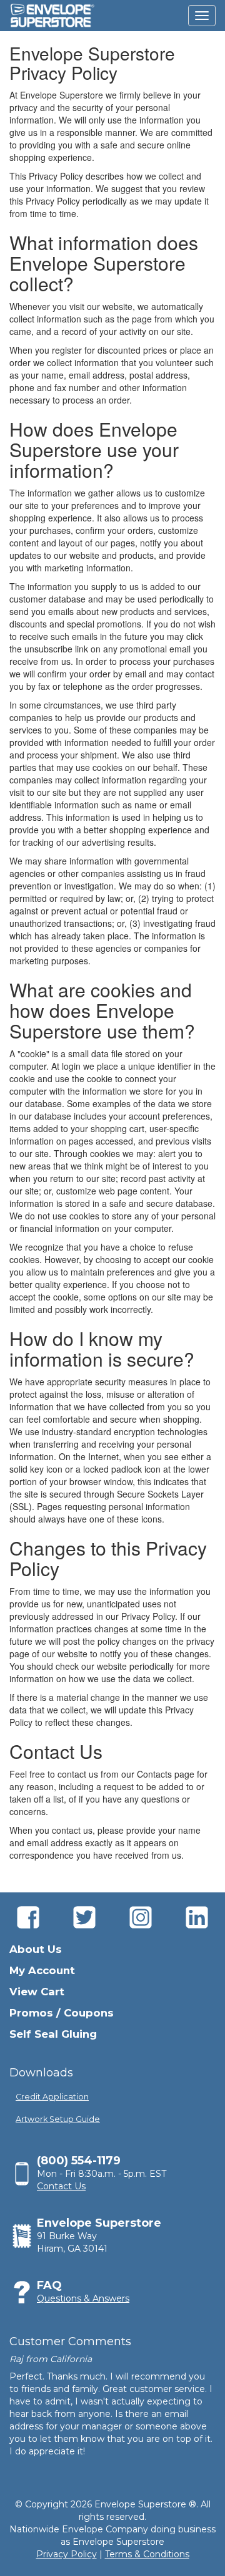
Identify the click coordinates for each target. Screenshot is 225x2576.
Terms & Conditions (147, 2554)
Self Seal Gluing (53, 2034)
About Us (36, 1949)
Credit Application (52, 2097)
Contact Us (61, 2186)
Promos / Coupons (62, 2013)
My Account (42, 1970)
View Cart (37, 1992)
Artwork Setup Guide (58, 2119)
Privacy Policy (67, 2554)
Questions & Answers (83, 2298)
